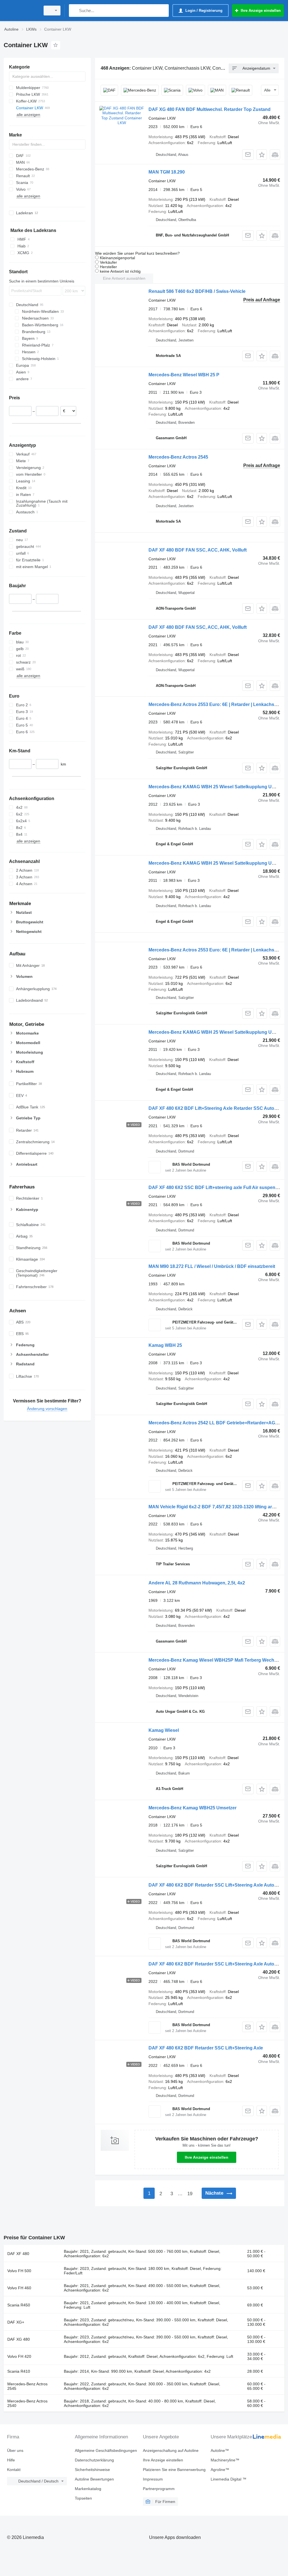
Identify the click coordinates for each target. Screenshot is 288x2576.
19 (190, 2194)
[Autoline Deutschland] (21, 11)
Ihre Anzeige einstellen (207, 2157)
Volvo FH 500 (19, 2271)
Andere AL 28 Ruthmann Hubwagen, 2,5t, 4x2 (197, 1583)
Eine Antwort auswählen (124, 278)
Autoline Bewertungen (94, 2479)
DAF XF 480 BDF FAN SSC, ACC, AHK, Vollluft (198, 550)
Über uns (15, 2450)
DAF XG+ (16, 2322)
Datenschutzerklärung (94, 2460)
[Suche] (74, 11)
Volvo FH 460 (19, 2288)
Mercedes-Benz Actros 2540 (27, 2403)
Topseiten (83, 2498)
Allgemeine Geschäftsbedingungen (106, 2450)
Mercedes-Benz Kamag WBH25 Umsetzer (193, 1808)
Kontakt (14, 2470)
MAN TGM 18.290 (167, 172)
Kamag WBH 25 (165, 1345)
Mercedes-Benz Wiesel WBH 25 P (184, 375)
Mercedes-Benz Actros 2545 (178, 457)
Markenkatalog (88, 2489)
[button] (262, 155)
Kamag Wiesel (164, 1730)
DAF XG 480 (19, 2339)
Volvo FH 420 (19, 2356)
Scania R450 (19, 2305)
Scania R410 (19, 2371)
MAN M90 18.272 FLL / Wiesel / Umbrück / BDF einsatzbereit (212, 1266)
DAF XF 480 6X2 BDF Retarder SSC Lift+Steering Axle (206, 2048)
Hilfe (11, 2460)
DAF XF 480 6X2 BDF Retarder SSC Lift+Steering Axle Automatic (217, 1885)
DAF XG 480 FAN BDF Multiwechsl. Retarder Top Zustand (210, 109)
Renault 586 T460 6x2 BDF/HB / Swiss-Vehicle (197, 291)
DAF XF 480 (18, 2254)
